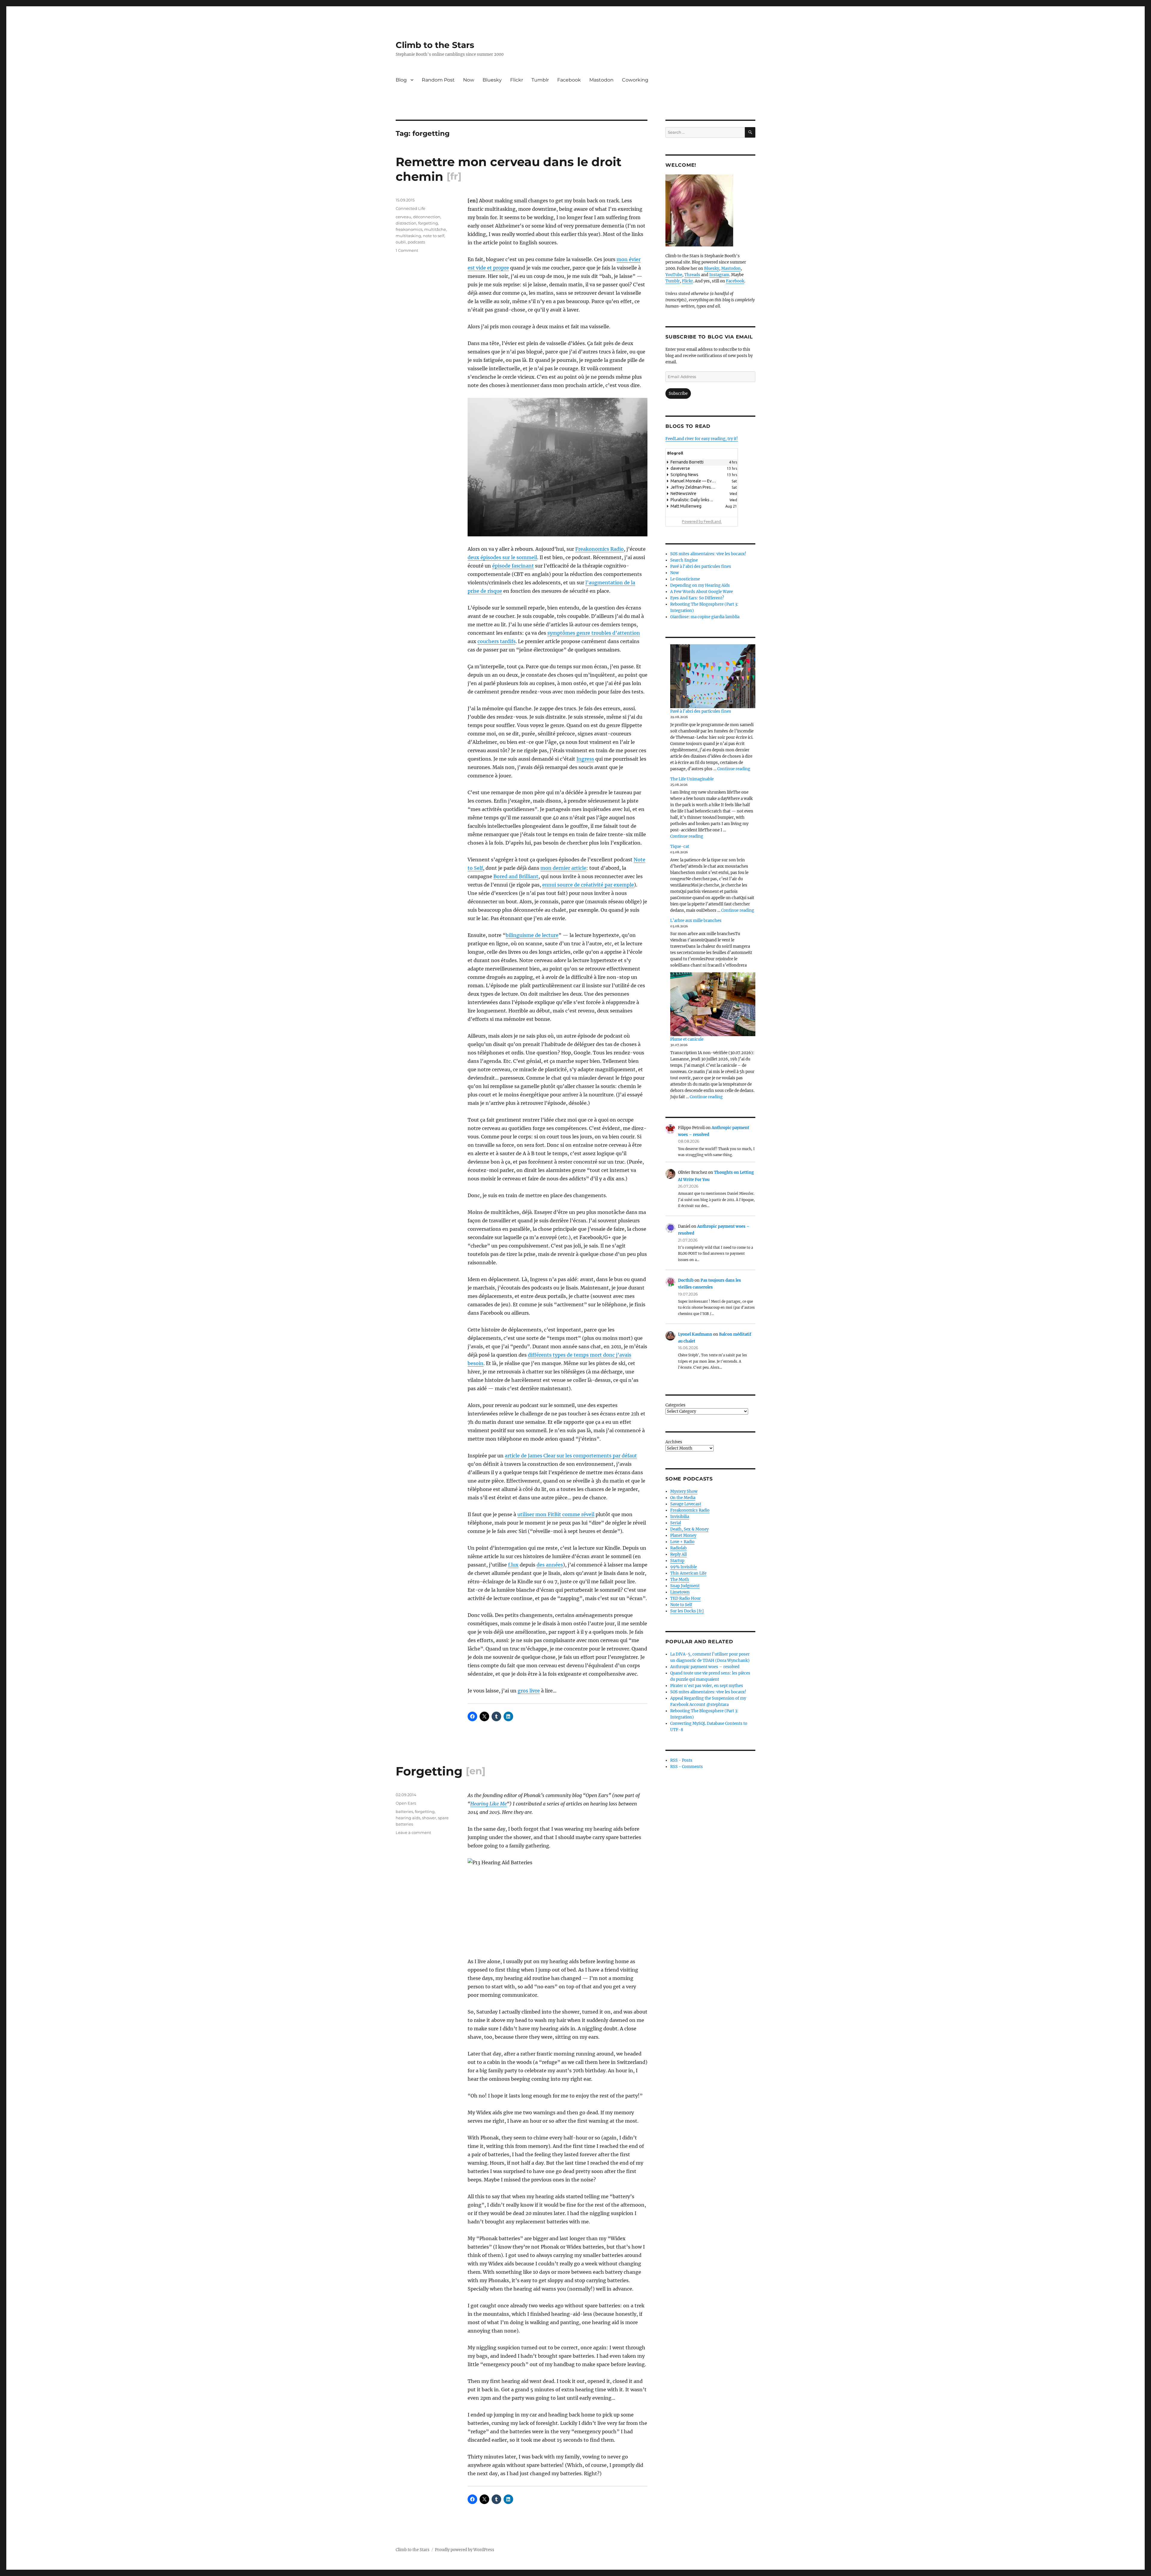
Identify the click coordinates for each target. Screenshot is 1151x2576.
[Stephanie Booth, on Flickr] (710, 210)
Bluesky (492, 80)
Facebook (569, 80)
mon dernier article (563, 868)
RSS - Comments (687, 1767)
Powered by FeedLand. (702, 521)
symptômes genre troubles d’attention (594, 633)
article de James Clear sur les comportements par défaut (571, 1456)
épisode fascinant (513, 566)
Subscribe (678, 394)
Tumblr (540, 80)
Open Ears (406, 1803)
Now (469, 80)
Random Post (438, 80)
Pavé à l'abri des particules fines (701, 566)
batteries (404, 1811)
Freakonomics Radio (599, 549)
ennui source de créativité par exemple (588, 885)
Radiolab (678, 1548)
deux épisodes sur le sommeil (502, 557)
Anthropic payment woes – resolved (705, 1667)
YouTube (674, 275)
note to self (434, 236)
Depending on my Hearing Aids (700, 585)
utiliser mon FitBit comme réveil (556, 1514)
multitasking (408, 236)
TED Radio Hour (686, 1598)
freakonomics (409, 229)
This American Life (688, 1573)
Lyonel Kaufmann (695, 1334)
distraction (406, 223)
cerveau (403, 217)
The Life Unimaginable (692, 779)
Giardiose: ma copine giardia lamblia (705, 617)
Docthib (686, 1280)
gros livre (529, 1691)
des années (550, 1565)
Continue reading (734, 769)
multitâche (435, 229)
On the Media (683, 1498)
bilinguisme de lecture (532, 935)
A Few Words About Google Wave (702, 592)
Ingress (585, 759)
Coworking (635, 80)
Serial (676, 1523)
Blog (401, 80)
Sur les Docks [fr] (687, 1611)
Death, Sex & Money (689, 1529)
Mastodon (601, 80)
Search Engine (684, 560)
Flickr (517, 80)
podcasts (416, 242)
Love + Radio (682, 1542)
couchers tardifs (497, 641)
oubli (401, 242)
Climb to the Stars (435, 45)
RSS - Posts (681, 1760)
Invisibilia (680, 1517)
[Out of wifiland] (558, 467)
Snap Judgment (685, 1586)
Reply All (678, 1554)
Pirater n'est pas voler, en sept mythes (707, 1686)
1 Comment (407, 250)
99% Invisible (684, 1567)
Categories (675, 1405)
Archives (674, 1442)
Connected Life (410, 208)
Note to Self (681, 1605)
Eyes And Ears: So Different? (697, 598)
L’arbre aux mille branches (696, 921)
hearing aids (408, 1818)
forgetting (428, 223)
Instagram (719, 275)
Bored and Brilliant (516, 876)
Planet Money (683, 1535)
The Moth (680, 1580)
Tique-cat (680, 847)
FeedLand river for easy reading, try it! (702, 439)
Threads (692, 275)
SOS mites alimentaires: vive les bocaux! (708, 554)
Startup (677, 1561)
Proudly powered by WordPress (465, 2550)
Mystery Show (684, 1491)
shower (429, 1818)
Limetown (680, 1592)
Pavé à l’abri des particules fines (701, 711)
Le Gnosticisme (685, 579)
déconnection (427, 217)
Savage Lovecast (686, 1504)
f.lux (513, 1565)
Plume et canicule (687, 1039)
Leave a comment (413, 1832)
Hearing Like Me (489, 1804)
